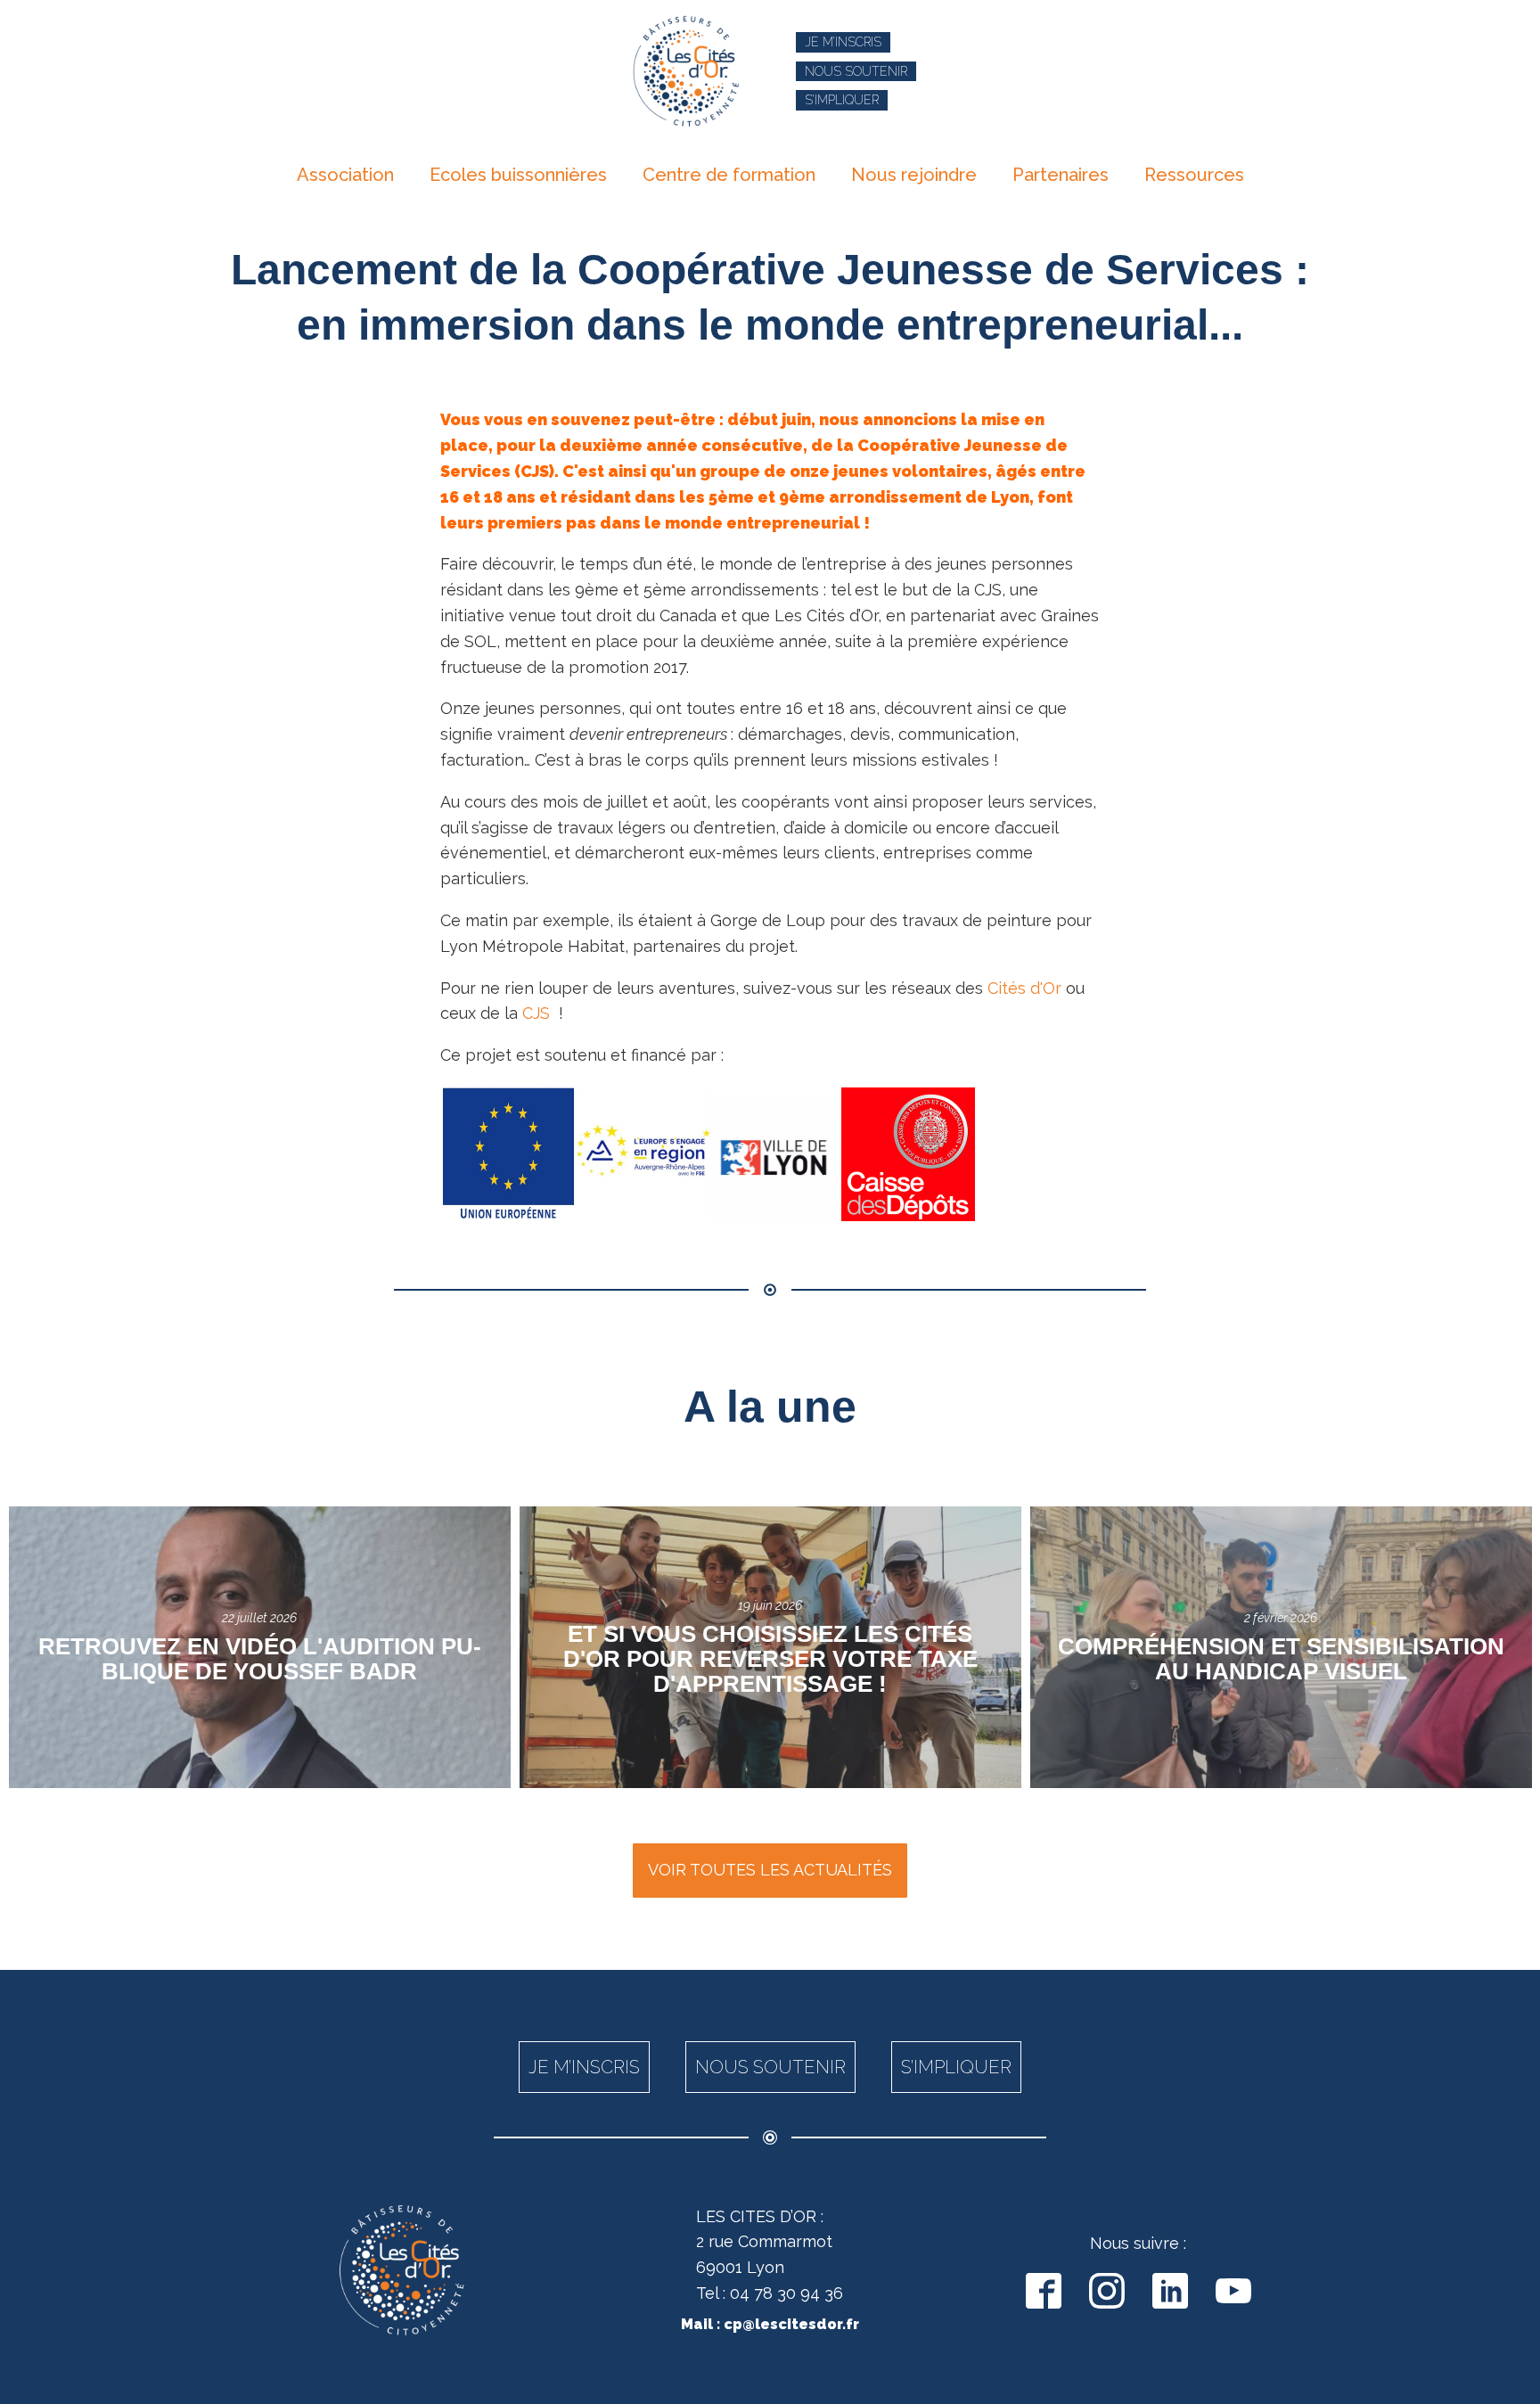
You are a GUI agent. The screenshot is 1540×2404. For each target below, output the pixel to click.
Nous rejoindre (914, 175)
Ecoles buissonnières (518, 175)
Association (345, 175)
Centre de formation (729, 175)
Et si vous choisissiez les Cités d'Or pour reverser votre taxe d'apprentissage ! (770, 1659)
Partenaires (1061, 175)
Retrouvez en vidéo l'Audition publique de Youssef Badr (260, 1659)
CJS (536, 1013)
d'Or (1044, 988)
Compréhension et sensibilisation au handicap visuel (1281, 1659)
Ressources (1194, 175)
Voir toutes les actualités (770, 1870)
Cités (1007, 988)
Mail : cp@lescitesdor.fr (770, 2324)
